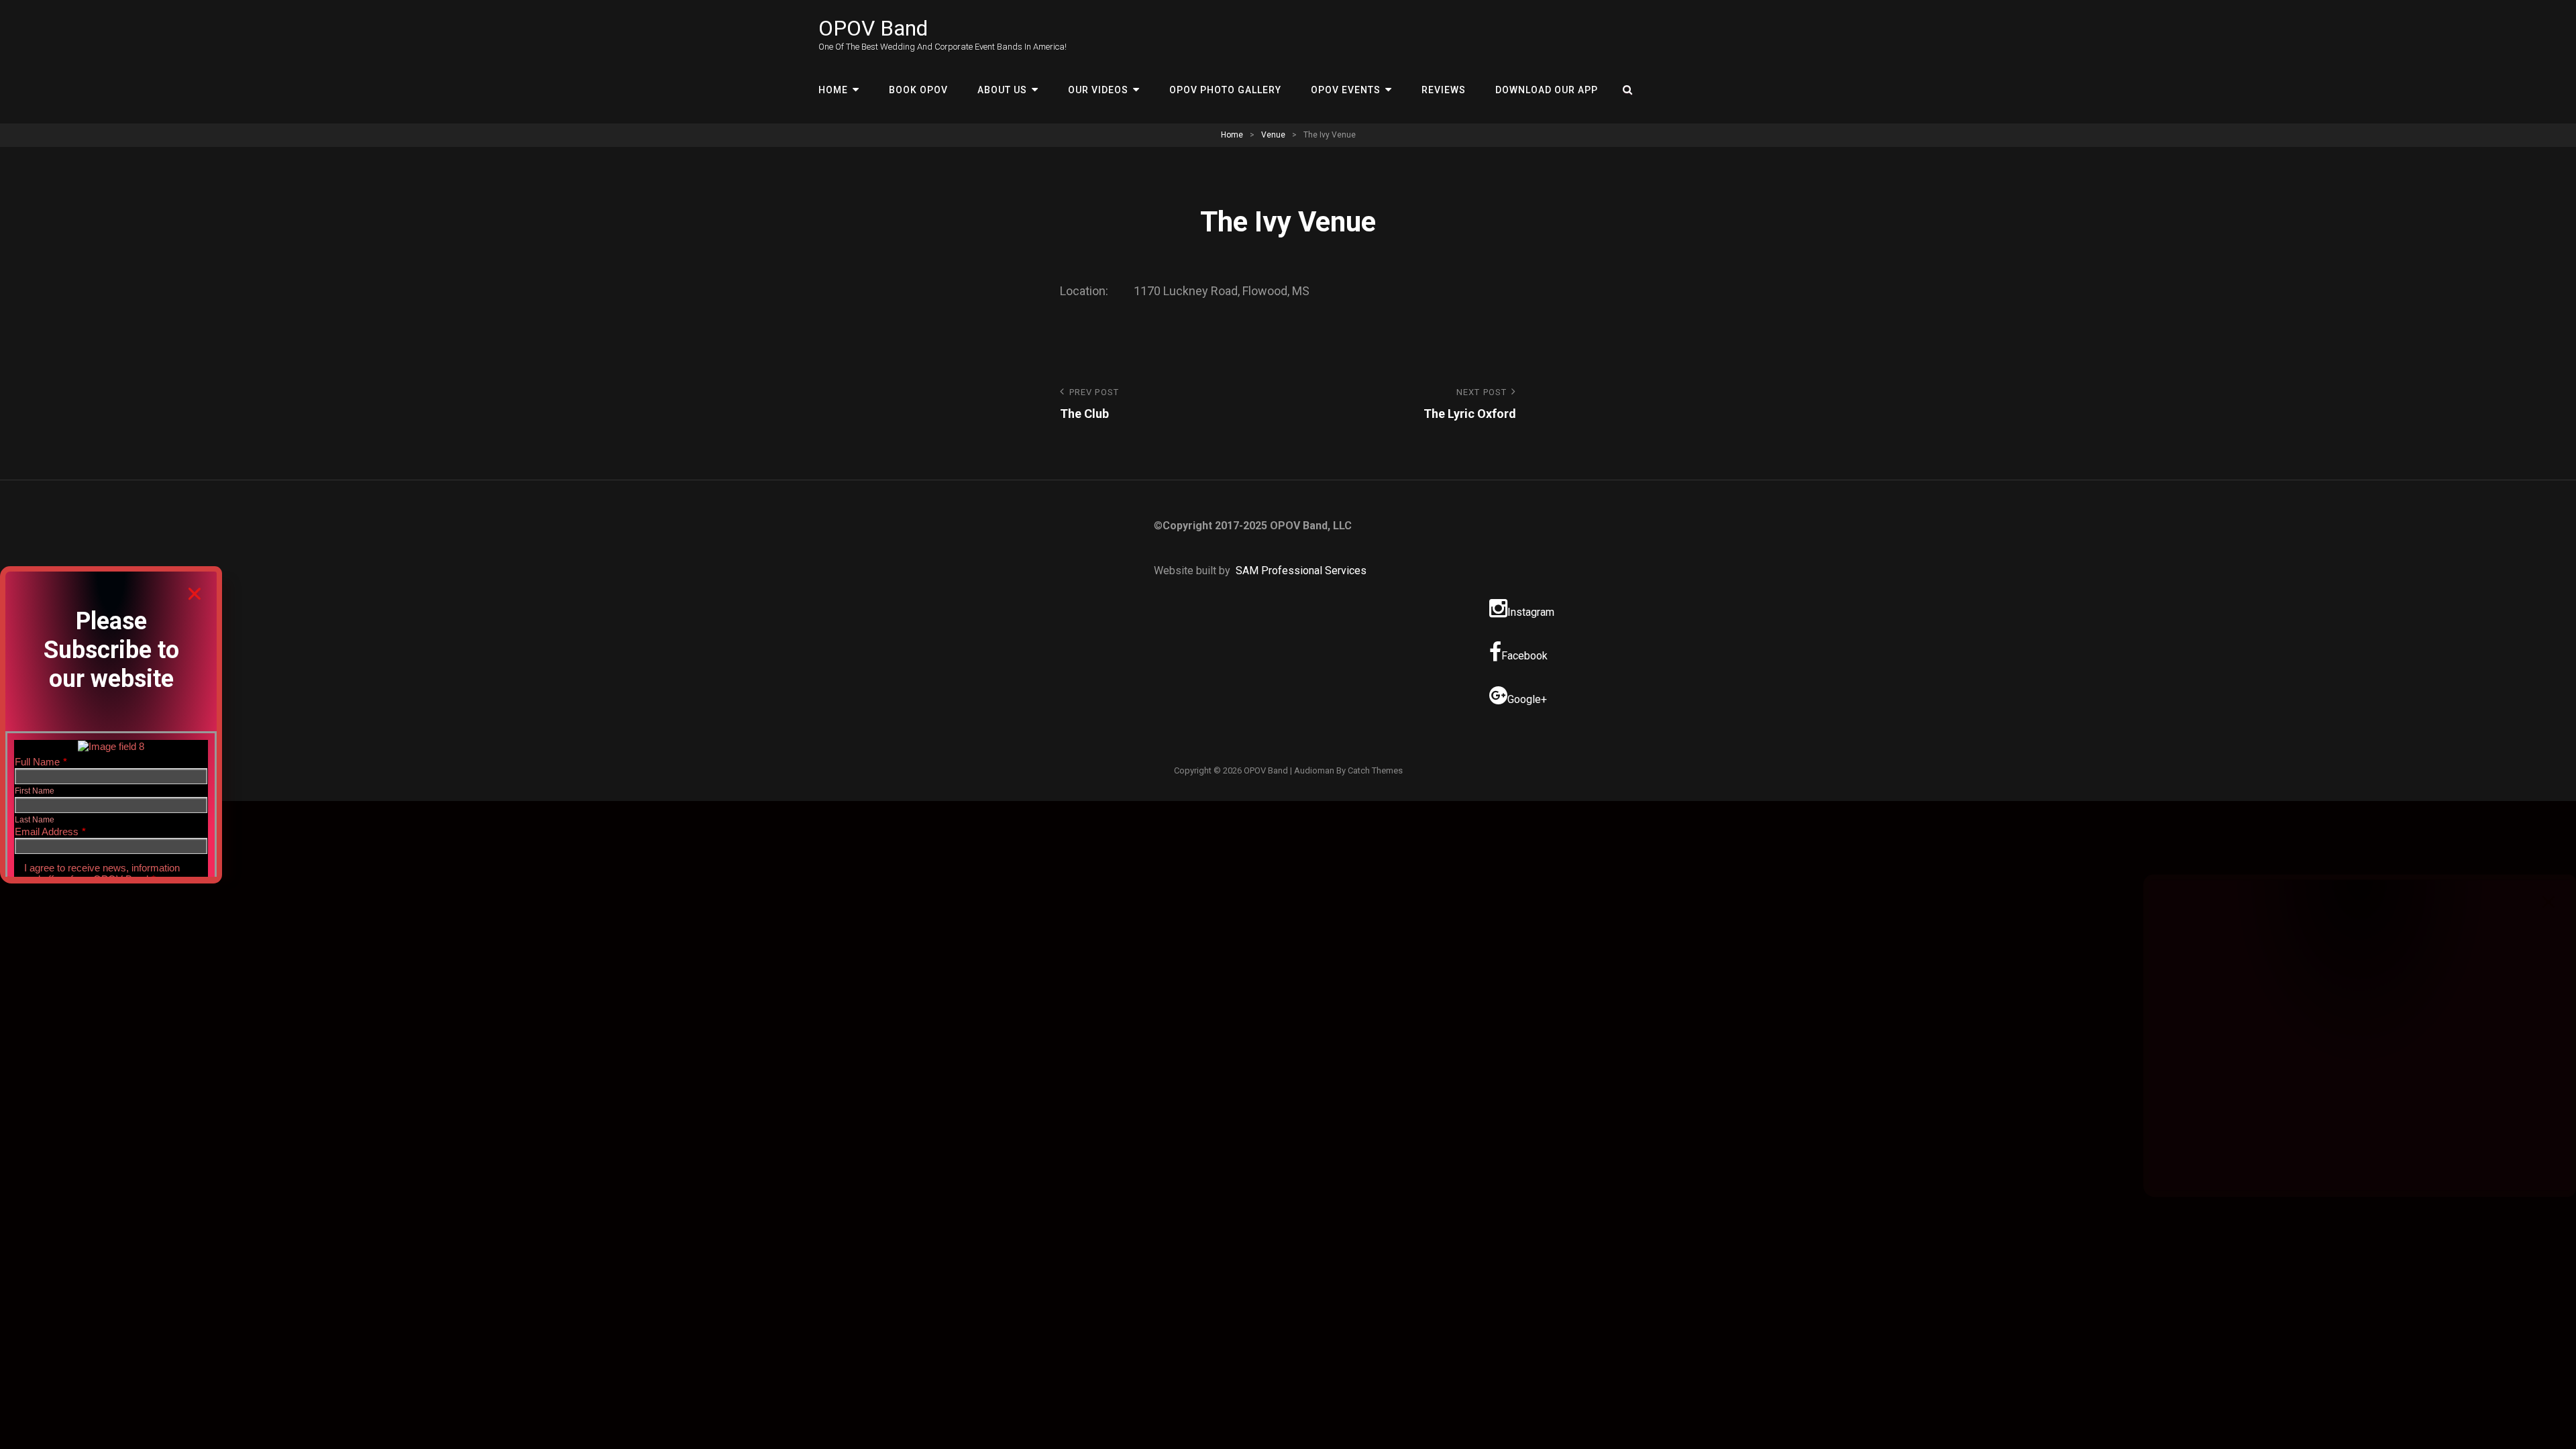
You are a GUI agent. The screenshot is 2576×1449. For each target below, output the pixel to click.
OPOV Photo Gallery (1225, 90)
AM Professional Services (1304, 571)
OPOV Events (1346, 90)
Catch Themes (1375, 770)
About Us (1002, 90)
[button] (195, 594)
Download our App (1547, 90)
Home (833, 90)
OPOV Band (873, 28)
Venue (1273, 135)
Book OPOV (918, 90)
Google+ (1527, 699)
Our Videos (1098, 90)
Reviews (1444, 90)
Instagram (1531, 612)
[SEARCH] (1628, 90)
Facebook (1524, 656)
